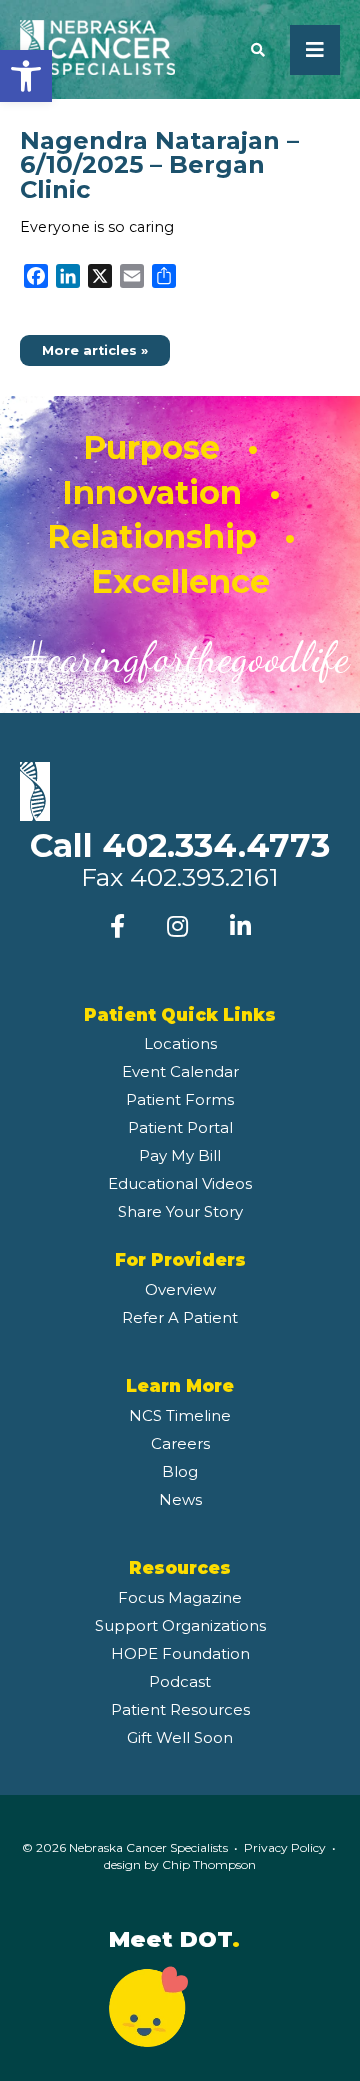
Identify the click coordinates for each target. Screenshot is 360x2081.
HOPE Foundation (180, 1653)
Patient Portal (180, 1127)
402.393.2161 (204, 877)
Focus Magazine (180, 1597)
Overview (180, 1289)
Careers (180, 1443)
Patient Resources (180, 1709)
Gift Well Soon (180, 1737)
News (180, 1499)
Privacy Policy (285, 1847)
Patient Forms (180, 1099)
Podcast (180, 1681)
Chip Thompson (209, 1864)
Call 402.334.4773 (180, 845)
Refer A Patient (180, 1317)
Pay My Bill (180, 1155)
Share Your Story (180, 1211)
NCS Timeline (180, 1415)
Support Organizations (180, 1625)
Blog (180, 1471)
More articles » (95, 350)
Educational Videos (180, 1183)
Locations (180, 1043)
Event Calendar (180, 1071)
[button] (26, 76)
